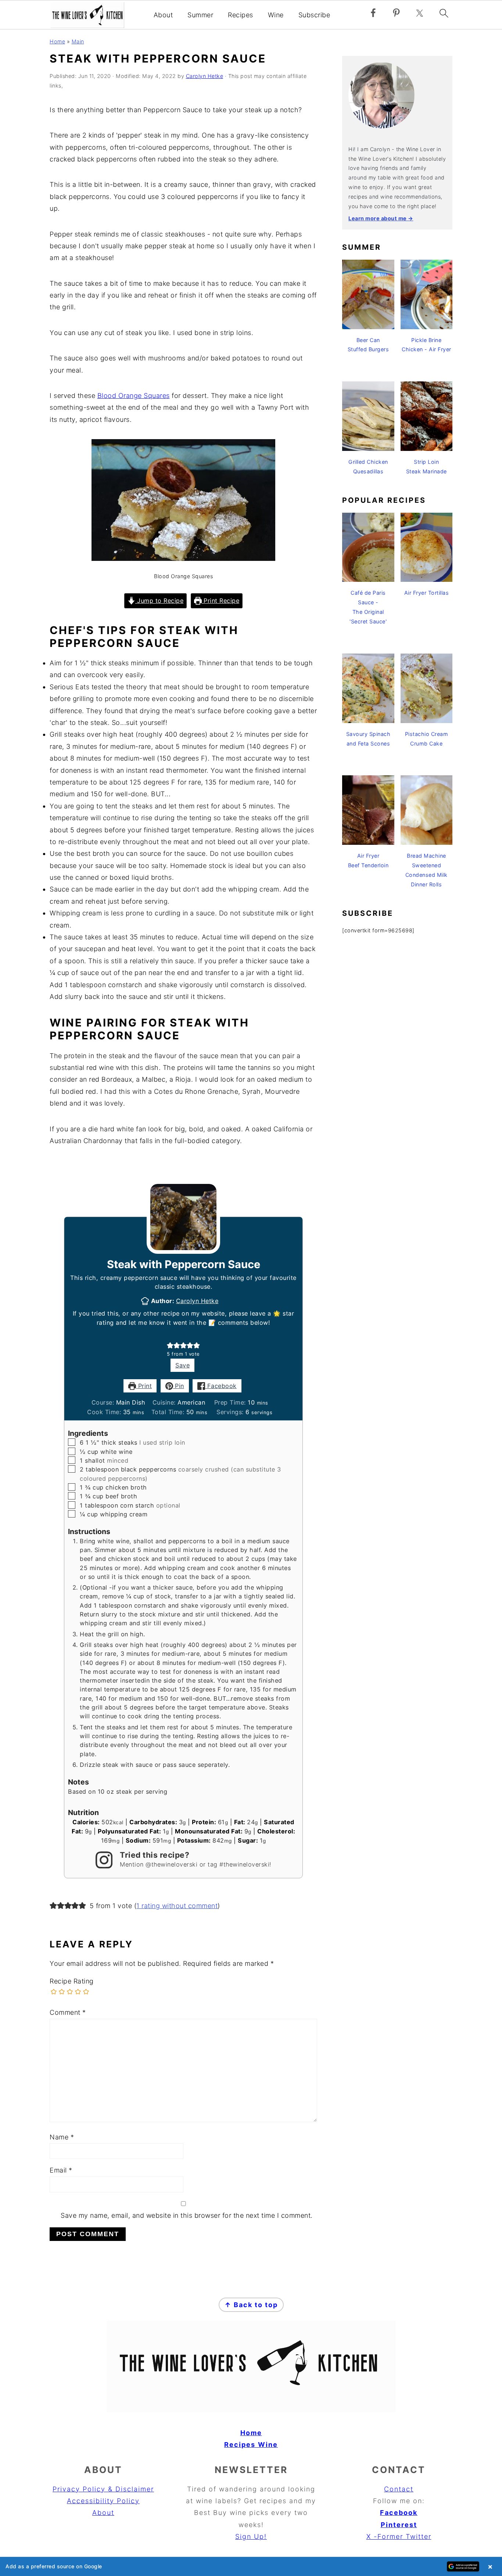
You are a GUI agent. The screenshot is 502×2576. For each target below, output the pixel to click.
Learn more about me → (381, 218)
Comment (68, 2012)
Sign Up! (251, 2536)
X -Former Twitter (399, 2536)
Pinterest (399, 2525)
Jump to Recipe (159, 601)
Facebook (221, 1386)
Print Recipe (221, 601)
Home (57, 41)
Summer (200, 15)
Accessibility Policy (103, 2501)
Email (61, 2170)
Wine (276, 15)
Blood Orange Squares (134, 396)
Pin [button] (179, 1386)
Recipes (241, 15)
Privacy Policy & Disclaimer (103, 2489)
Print (144, 1386)
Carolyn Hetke (197, 1301)
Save (182, 1365)
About (163, 15)
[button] (170, 1345)
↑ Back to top (251, 2305)
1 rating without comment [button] (177, 1906)
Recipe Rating (72, 1981)
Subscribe (314, 15)
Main (78, 41)
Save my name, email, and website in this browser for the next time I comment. (187, 2215)
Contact (399, 2489)
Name (62, 2137)
